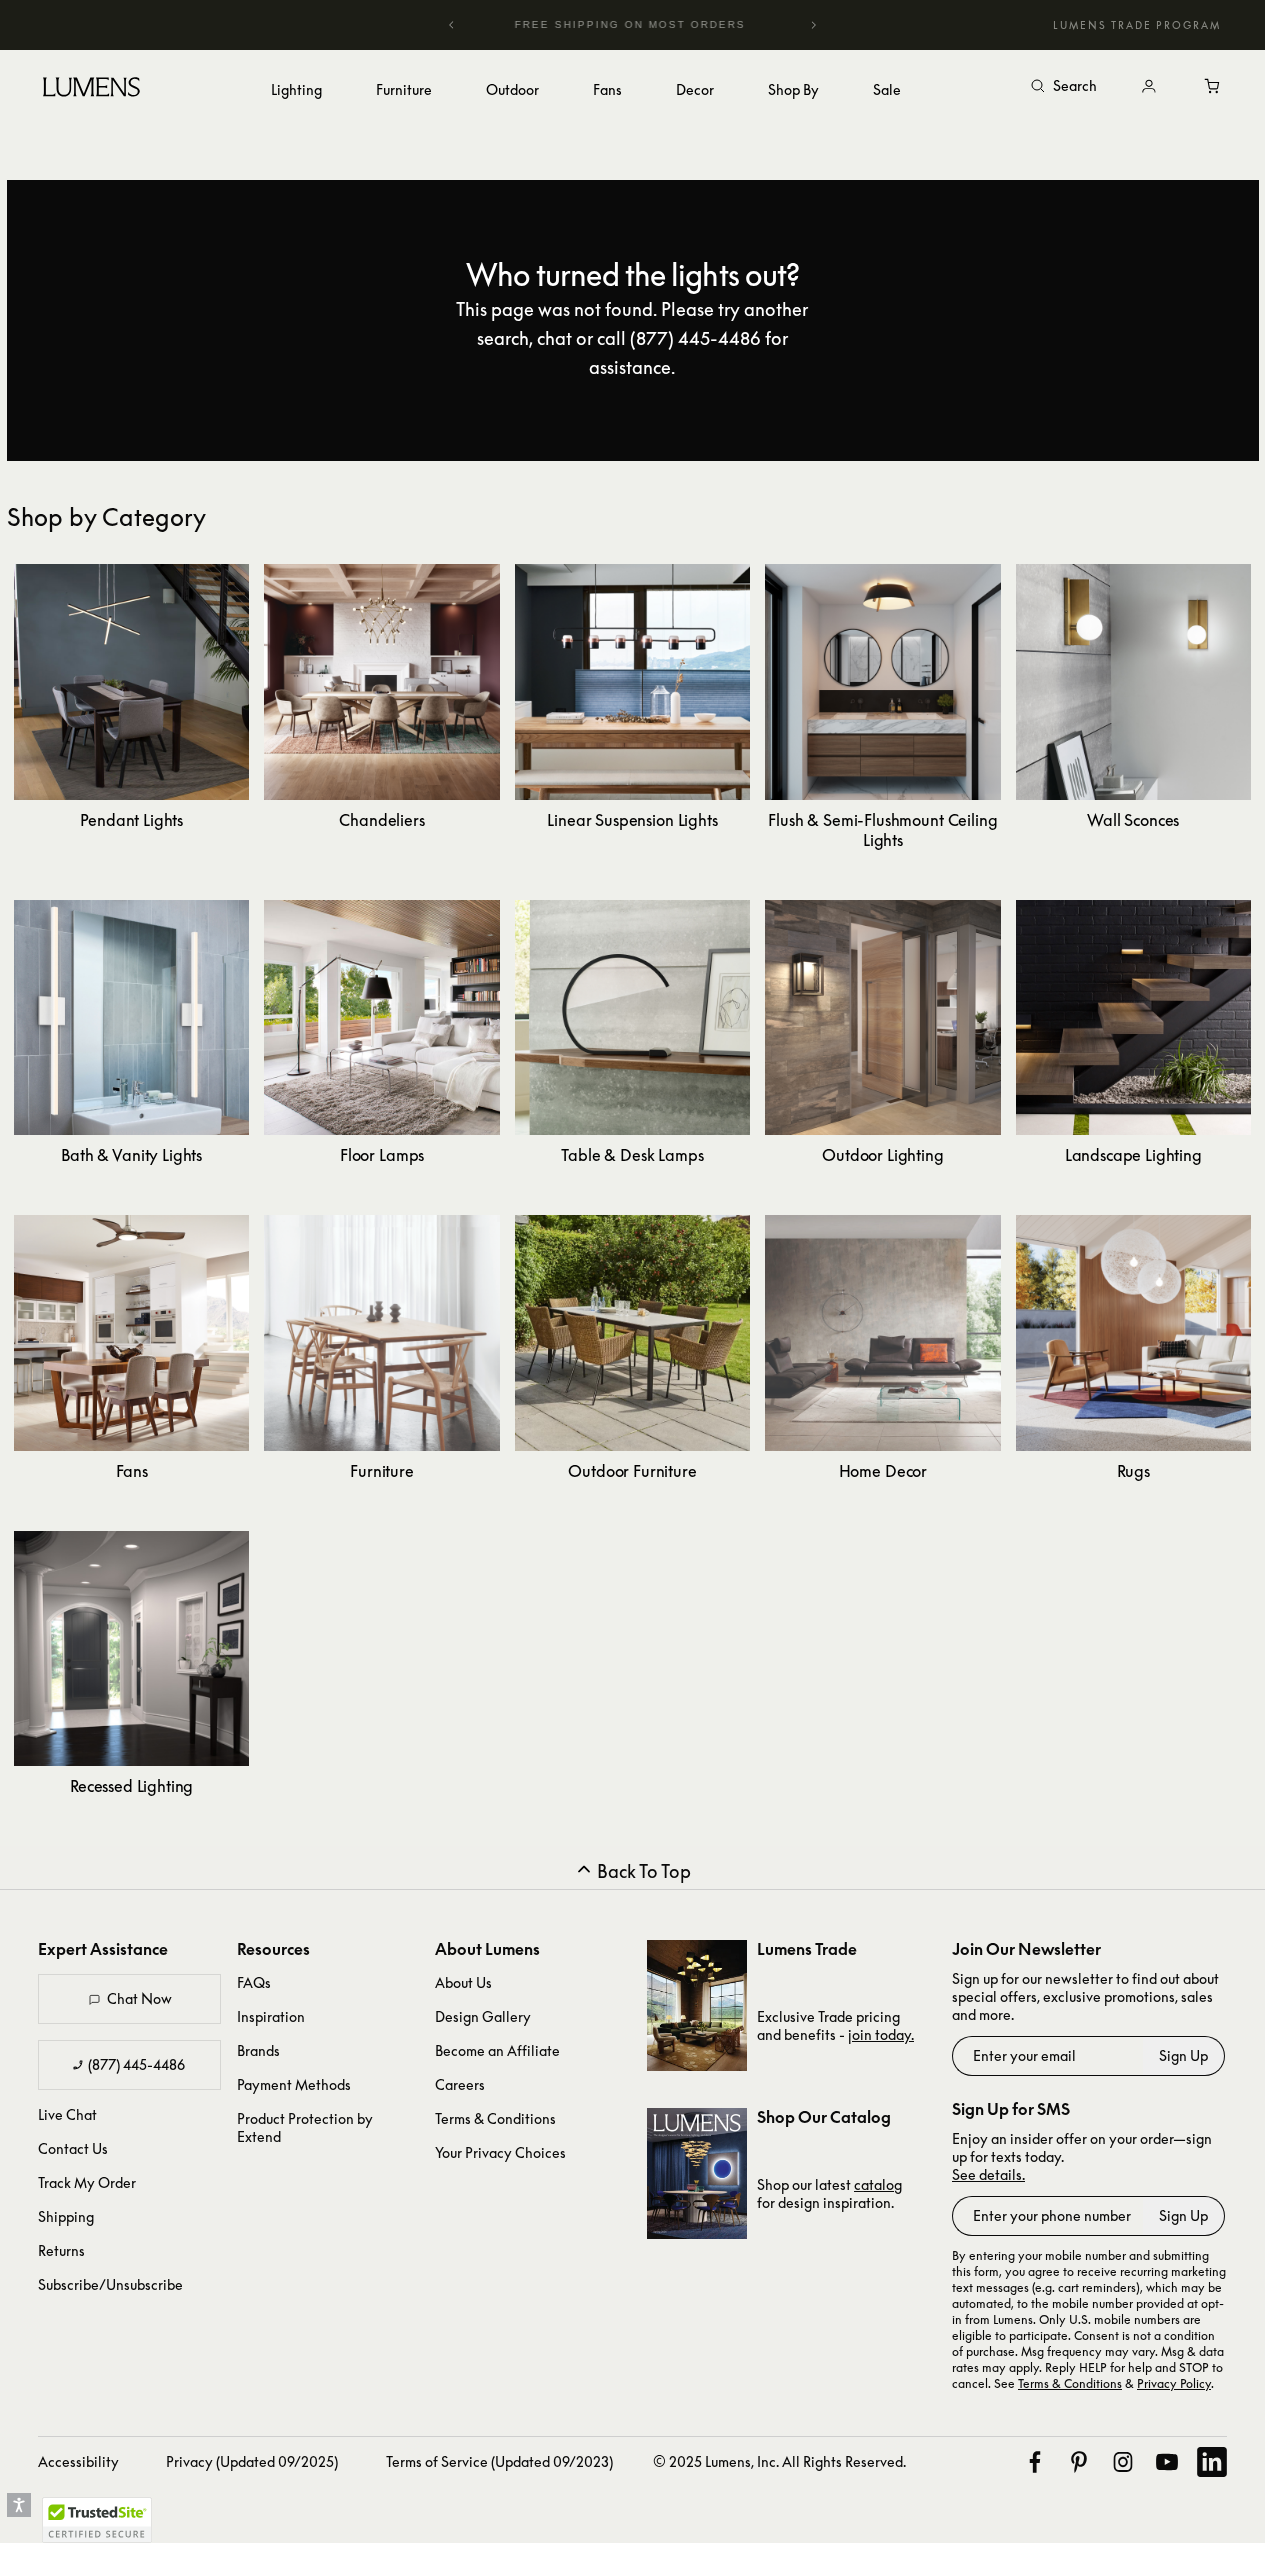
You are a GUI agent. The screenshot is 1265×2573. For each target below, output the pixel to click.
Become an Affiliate (497, 2050)
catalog (878, 2184)
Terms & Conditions (495, 2118)
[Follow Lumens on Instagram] (1123, 2462)
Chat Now (139, 1998)
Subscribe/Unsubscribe (110, 2284)
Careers (460, 2084)
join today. (881, 2034)
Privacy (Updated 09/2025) (252, 2461)
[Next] (813, 25)
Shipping (66, 2216)
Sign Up (1183, 2055)
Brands (258, 2050)
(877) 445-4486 (136, 2064)
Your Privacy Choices (500, 2152)
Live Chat (67, 2114)
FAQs (254, 1982)
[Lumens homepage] (91, 90)
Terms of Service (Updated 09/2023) (499, 2461)
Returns (61, 2250)
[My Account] (1149, 87)
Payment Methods (294, 2084)
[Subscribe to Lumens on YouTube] (1167, 2462)
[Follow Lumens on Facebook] (1035, 2462)
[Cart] (1213, 87)
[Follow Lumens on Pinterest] (1079, 2462)
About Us (463, 1982)
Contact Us (73, 2148)
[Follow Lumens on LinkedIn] (1212, 2462)
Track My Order (87, 2182)
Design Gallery (483, 2016)
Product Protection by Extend (305, 2127)
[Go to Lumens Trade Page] (697, 2005)
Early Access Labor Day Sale (672, 24)
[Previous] (452, 25)
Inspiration (271, 2016)
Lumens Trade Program (1137, 25)
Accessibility (78, 2461)
